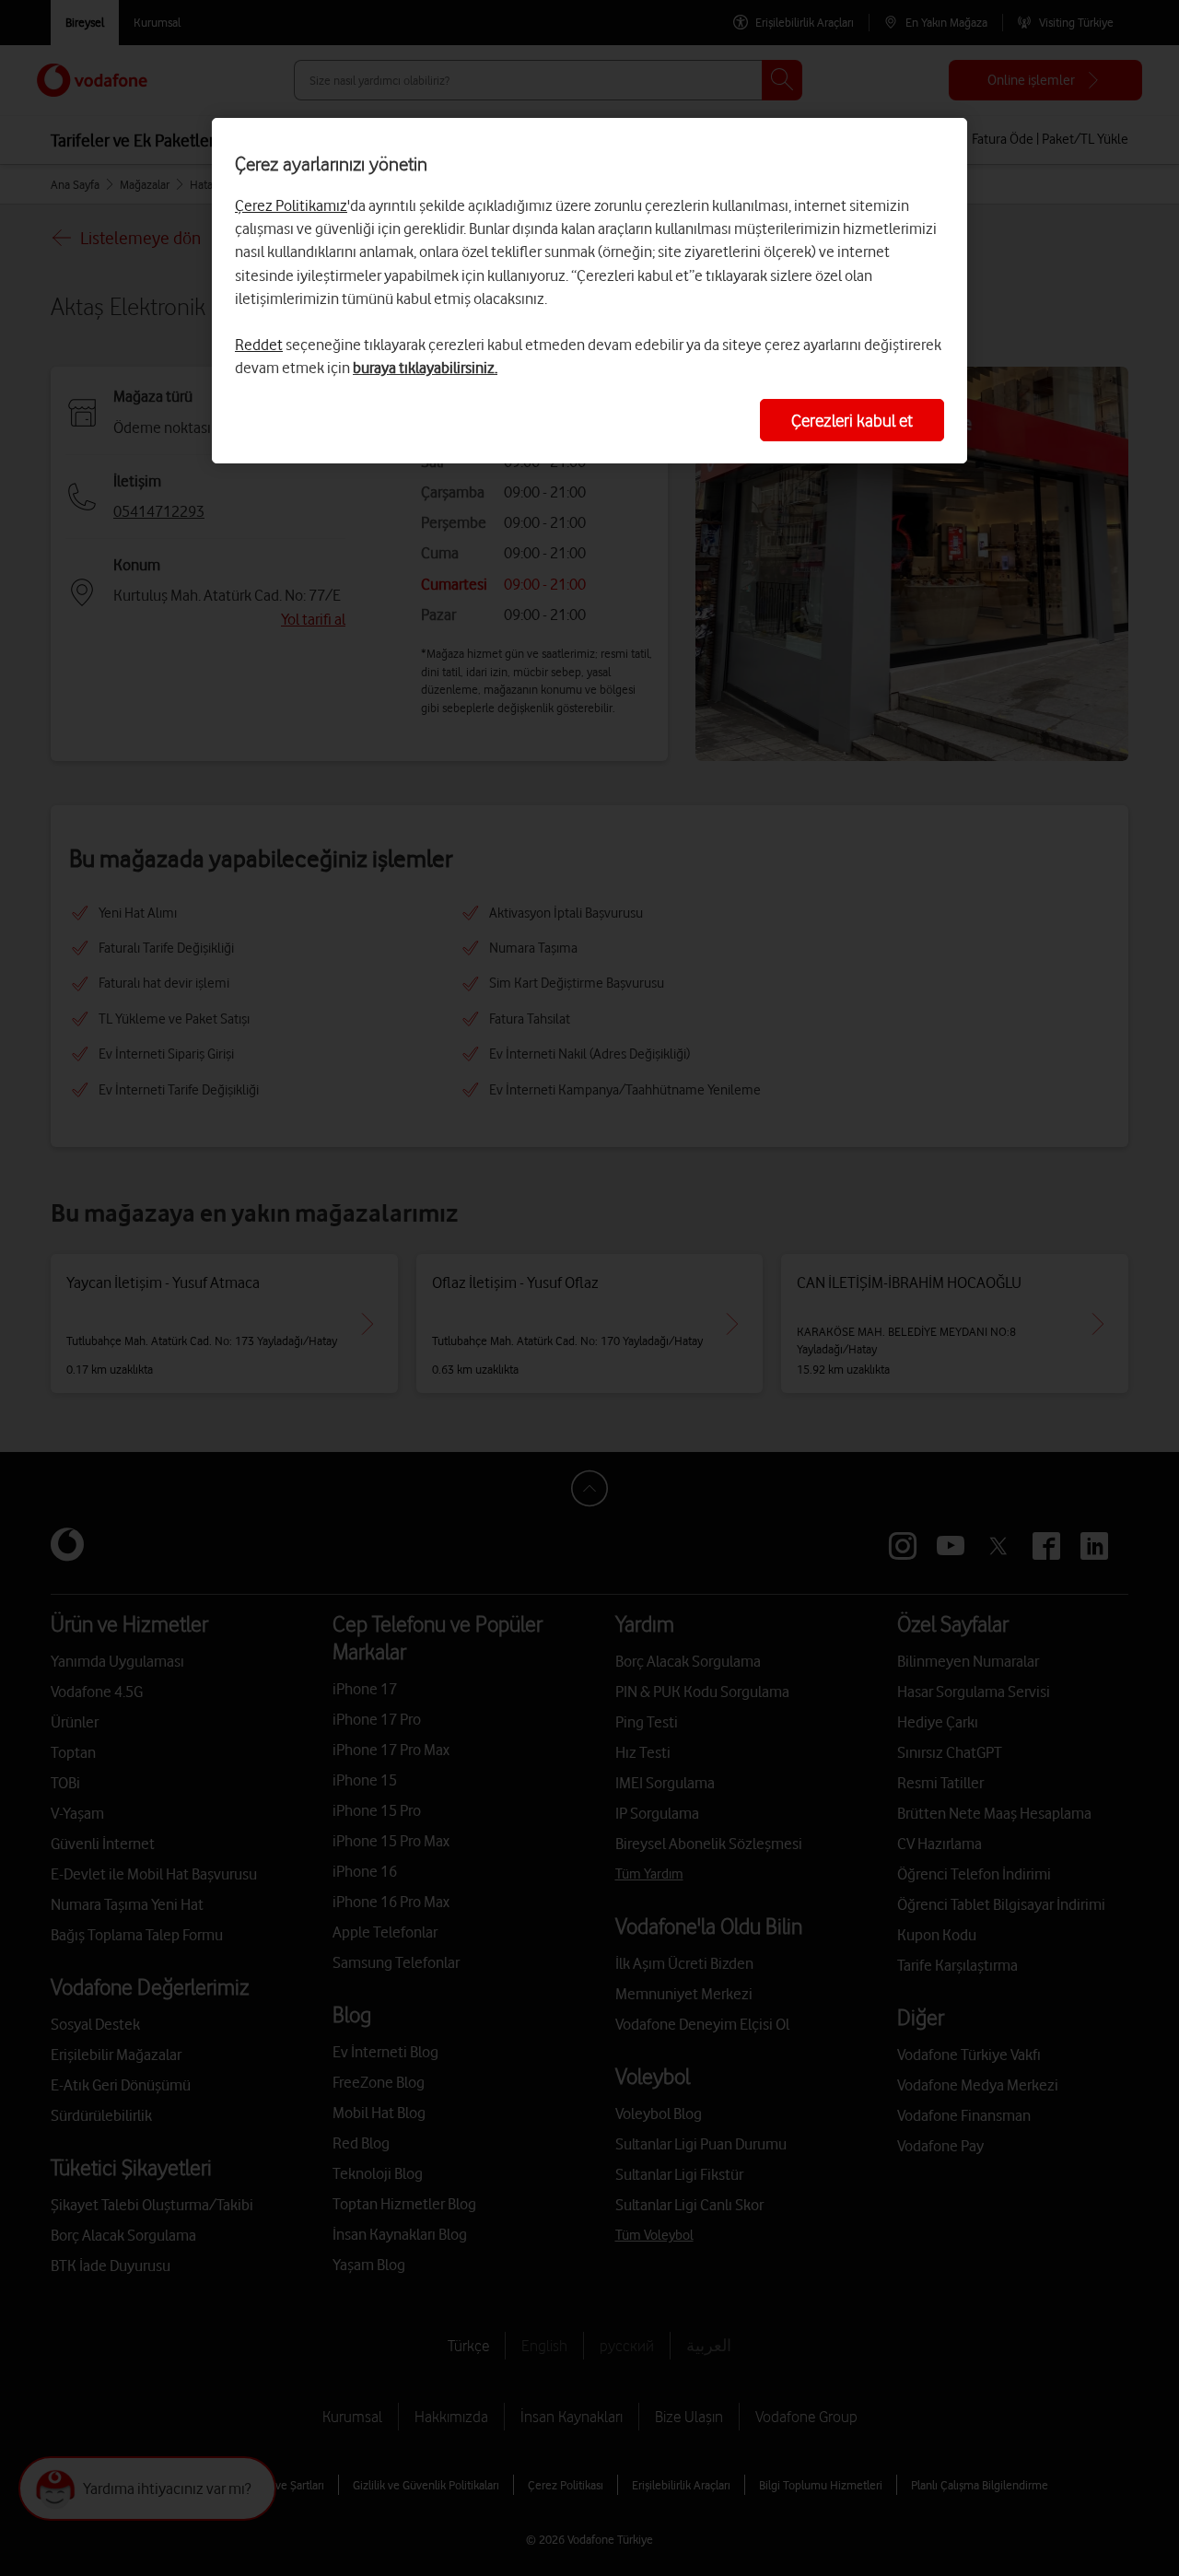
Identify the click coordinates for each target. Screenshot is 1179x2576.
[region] (589, 291)
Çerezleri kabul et (852, 420)
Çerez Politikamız (291, 205)
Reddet (259, 345)
